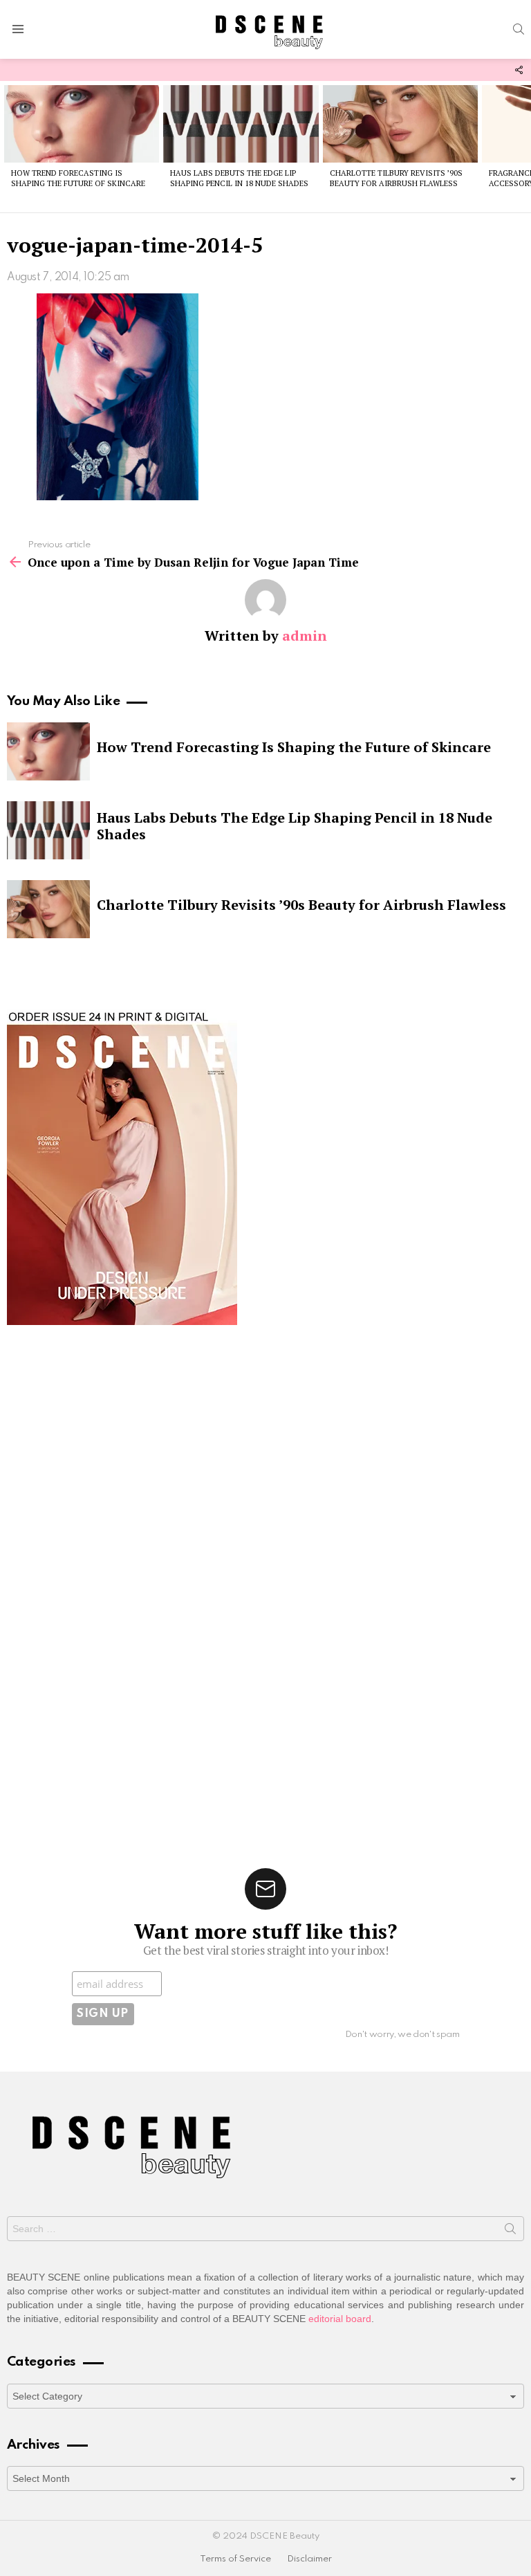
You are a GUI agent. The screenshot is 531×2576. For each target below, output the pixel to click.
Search (510, 2231)
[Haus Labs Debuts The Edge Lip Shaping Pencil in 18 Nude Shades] (241, 124)
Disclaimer (309, 2559)
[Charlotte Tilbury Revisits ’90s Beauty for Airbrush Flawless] (400, 124)
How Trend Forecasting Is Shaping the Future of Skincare (78, 178)
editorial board (340, 2319)
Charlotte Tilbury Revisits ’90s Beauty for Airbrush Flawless (396, 178)
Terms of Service (235, 2559)
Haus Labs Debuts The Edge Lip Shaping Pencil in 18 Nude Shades (239, 178)
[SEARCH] (519, 29)
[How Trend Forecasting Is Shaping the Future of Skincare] (82, 124)
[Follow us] (519, 70)
